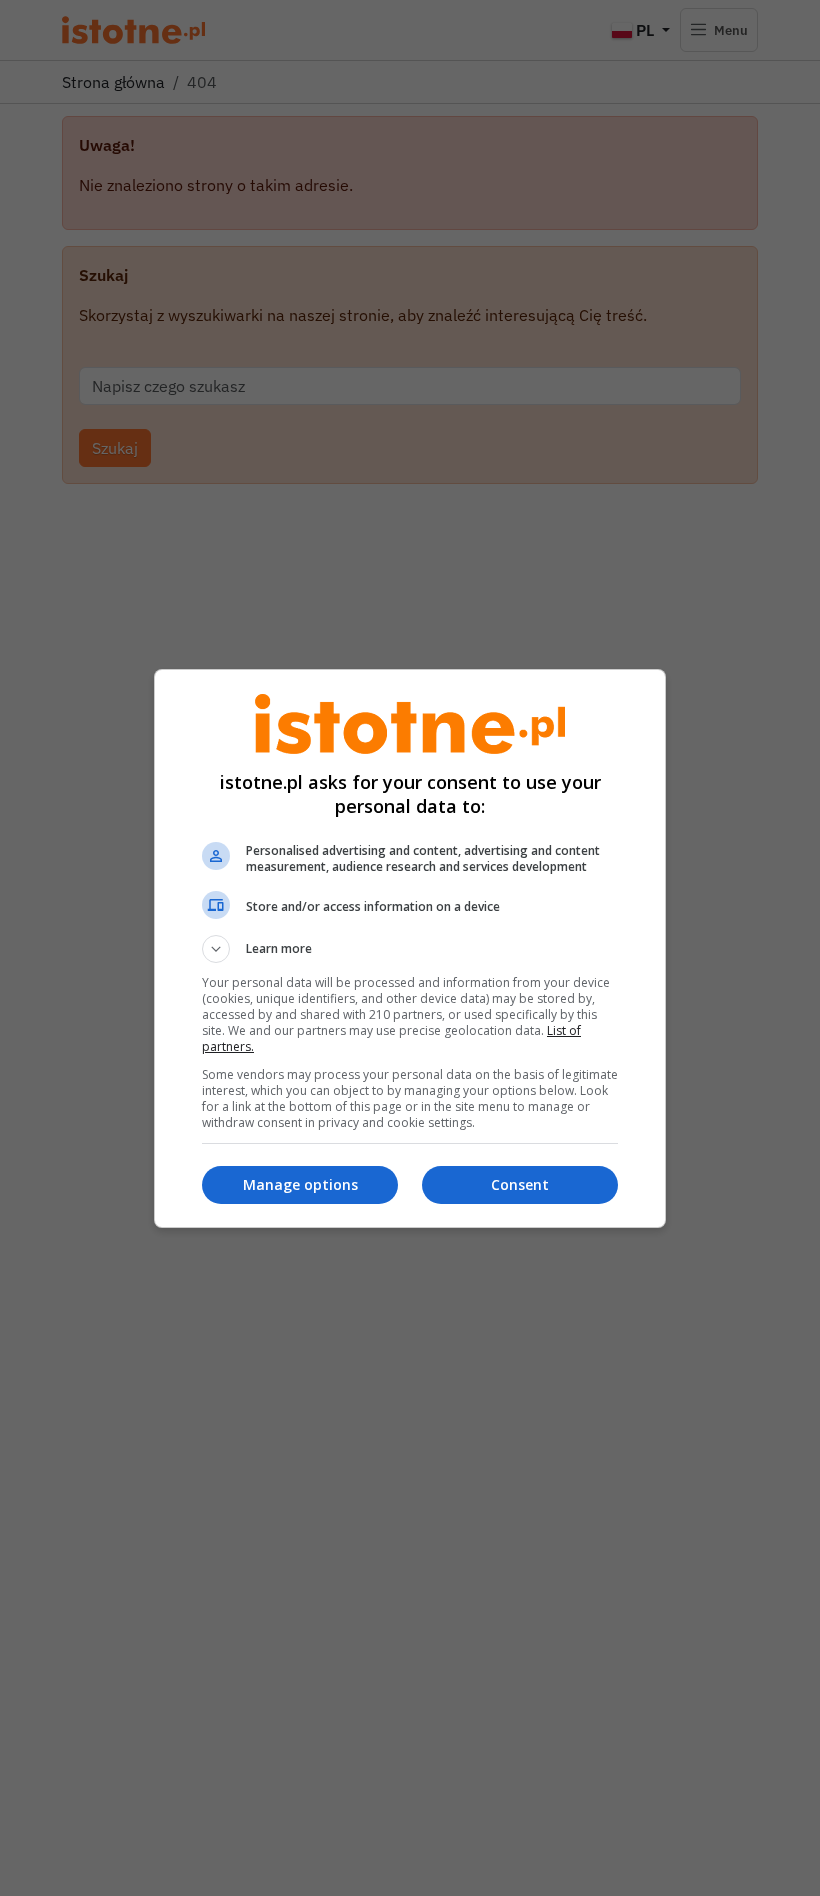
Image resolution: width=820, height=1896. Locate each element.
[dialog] (410, 948)
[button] (410, 949)
